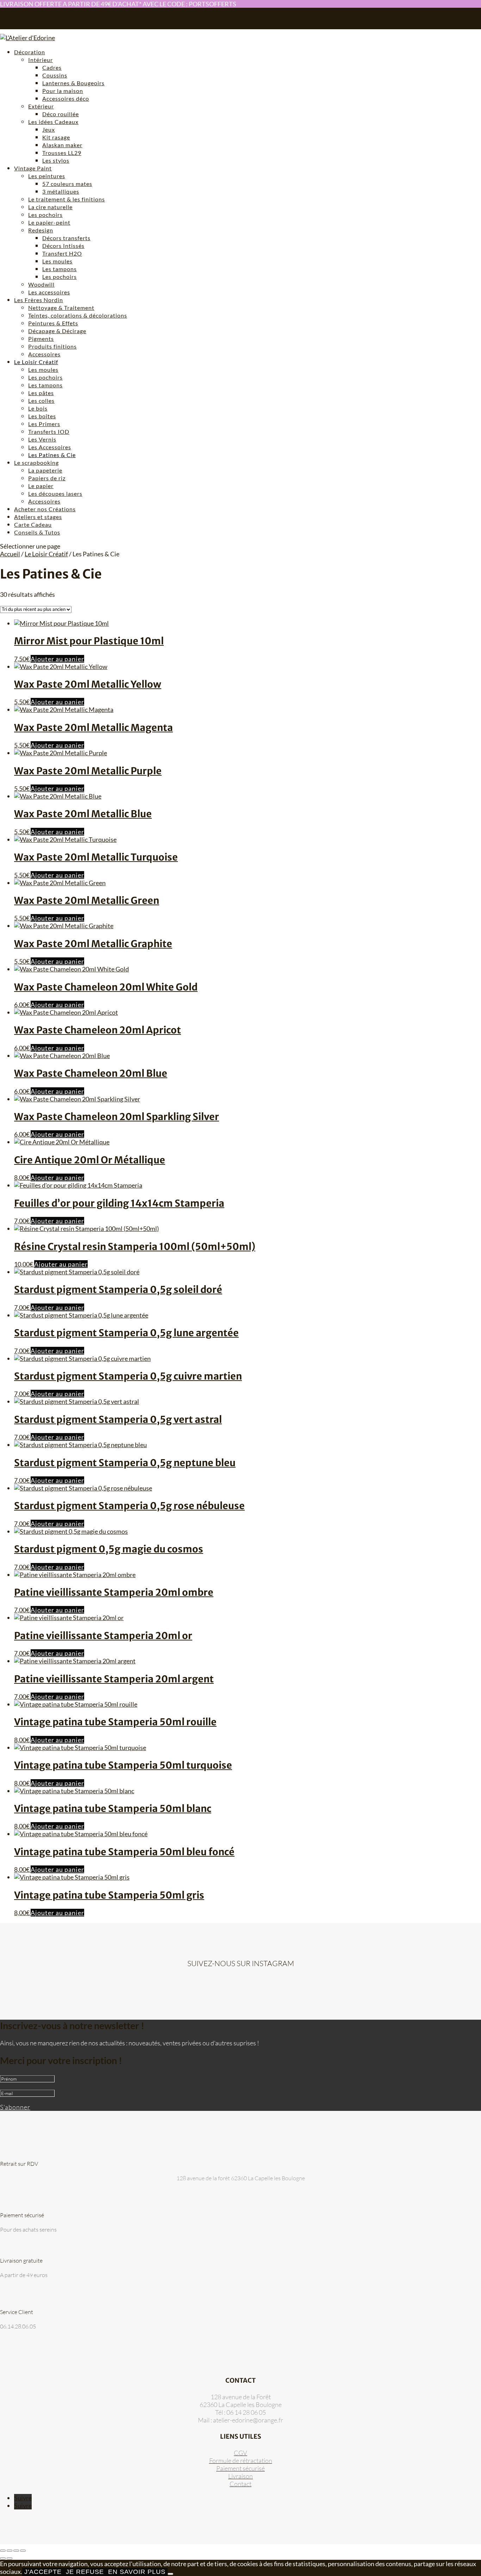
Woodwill (41, 284)
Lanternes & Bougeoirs (73, 83)
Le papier (41, 486)
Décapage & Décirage (57, 331)
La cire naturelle (50, 207)
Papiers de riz (47, 478)
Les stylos (56, 160)
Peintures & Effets (53, 323)
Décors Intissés (63, 246)
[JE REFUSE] (170, 2574)
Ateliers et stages (38, 517)
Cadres (52, 67)
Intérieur (40, 60)
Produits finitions (52, 346)
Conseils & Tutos (37, 532)
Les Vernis (42, 439)
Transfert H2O (62, 253)
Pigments (41, 339)
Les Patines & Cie (52, 455)
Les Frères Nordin (39, 300)
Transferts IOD (49, 432)
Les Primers (44, 424)
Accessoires (44, 354)
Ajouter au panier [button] (57, 659)
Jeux (49, 129)
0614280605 (14, 11)
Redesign (41, 230)
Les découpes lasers (55, 493)
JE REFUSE (85, 2572)
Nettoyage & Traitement (61, 308)
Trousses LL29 (62, 153)
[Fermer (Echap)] (23, 2551)
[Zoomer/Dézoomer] (3, 2551)
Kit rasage (56, 137)
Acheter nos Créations (45, 509)
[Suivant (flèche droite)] (10, 2558)
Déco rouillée (61, 114)
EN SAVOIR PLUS (137, 2572)
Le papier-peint (49, 222)
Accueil (10, 554)
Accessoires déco (66, 98)
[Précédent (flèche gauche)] (3, 2558)
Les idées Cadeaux (53, 122)
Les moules (57, 261)
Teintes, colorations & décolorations (78, 315)
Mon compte (27, 21)
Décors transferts (66, 238)
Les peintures (47, 176)
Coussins (55, 75)
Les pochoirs (45, 215)
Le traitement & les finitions (67, 199)
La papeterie (45, 470)
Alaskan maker (62, 145)
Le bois (38, 408)
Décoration (30, 52)
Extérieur (41, 106)
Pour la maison (63, 91)
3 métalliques (61, 191)
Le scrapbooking (36, 462)
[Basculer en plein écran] (10, 2551)
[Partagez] (16, 2551)
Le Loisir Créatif (36, 362)
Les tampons (60, 269)
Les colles (41, 401)
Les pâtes (41, 393)
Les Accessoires (50, 447)
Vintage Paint (33, 168)
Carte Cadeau (33, 524)
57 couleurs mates (67, 184)
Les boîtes (42, 416)
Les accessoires (49, 292)
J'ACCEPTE (43, 2572)
